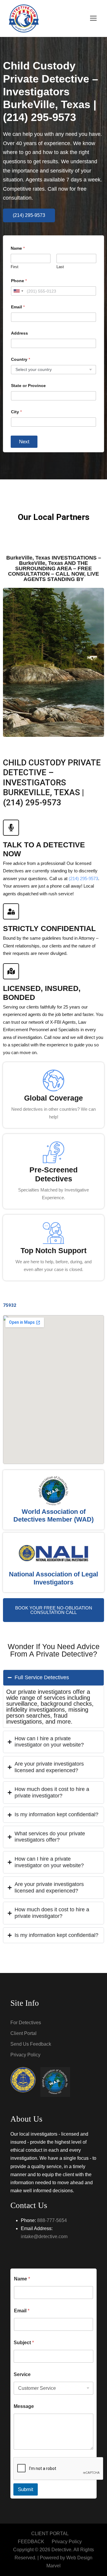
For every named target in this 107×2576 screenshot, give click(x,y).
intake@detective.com (44, 2236)
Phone (19, 281)
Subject (24, 2343)
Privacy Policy (25, 2055)
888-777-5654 (52, 2220)
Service (22, 2374)
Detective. (62, 2550)
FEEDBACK (31, 2542)
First (15, 267)
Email (18, 307)
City (16, 412)
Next (24, 442)
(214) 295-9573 (83, 878)
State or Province (28, 386)
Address (19, 333)
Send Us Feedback (31, 2044)
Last (60, 267)
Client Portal (23, 2033)
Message (24, 2406)
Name (22, 2279)
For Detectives (26, 2023)
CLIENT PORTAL (50, 2534)
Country (21, 359)
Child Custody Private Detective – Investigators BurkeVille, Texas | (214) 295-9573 (51, 91)
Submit (26, 2489)
